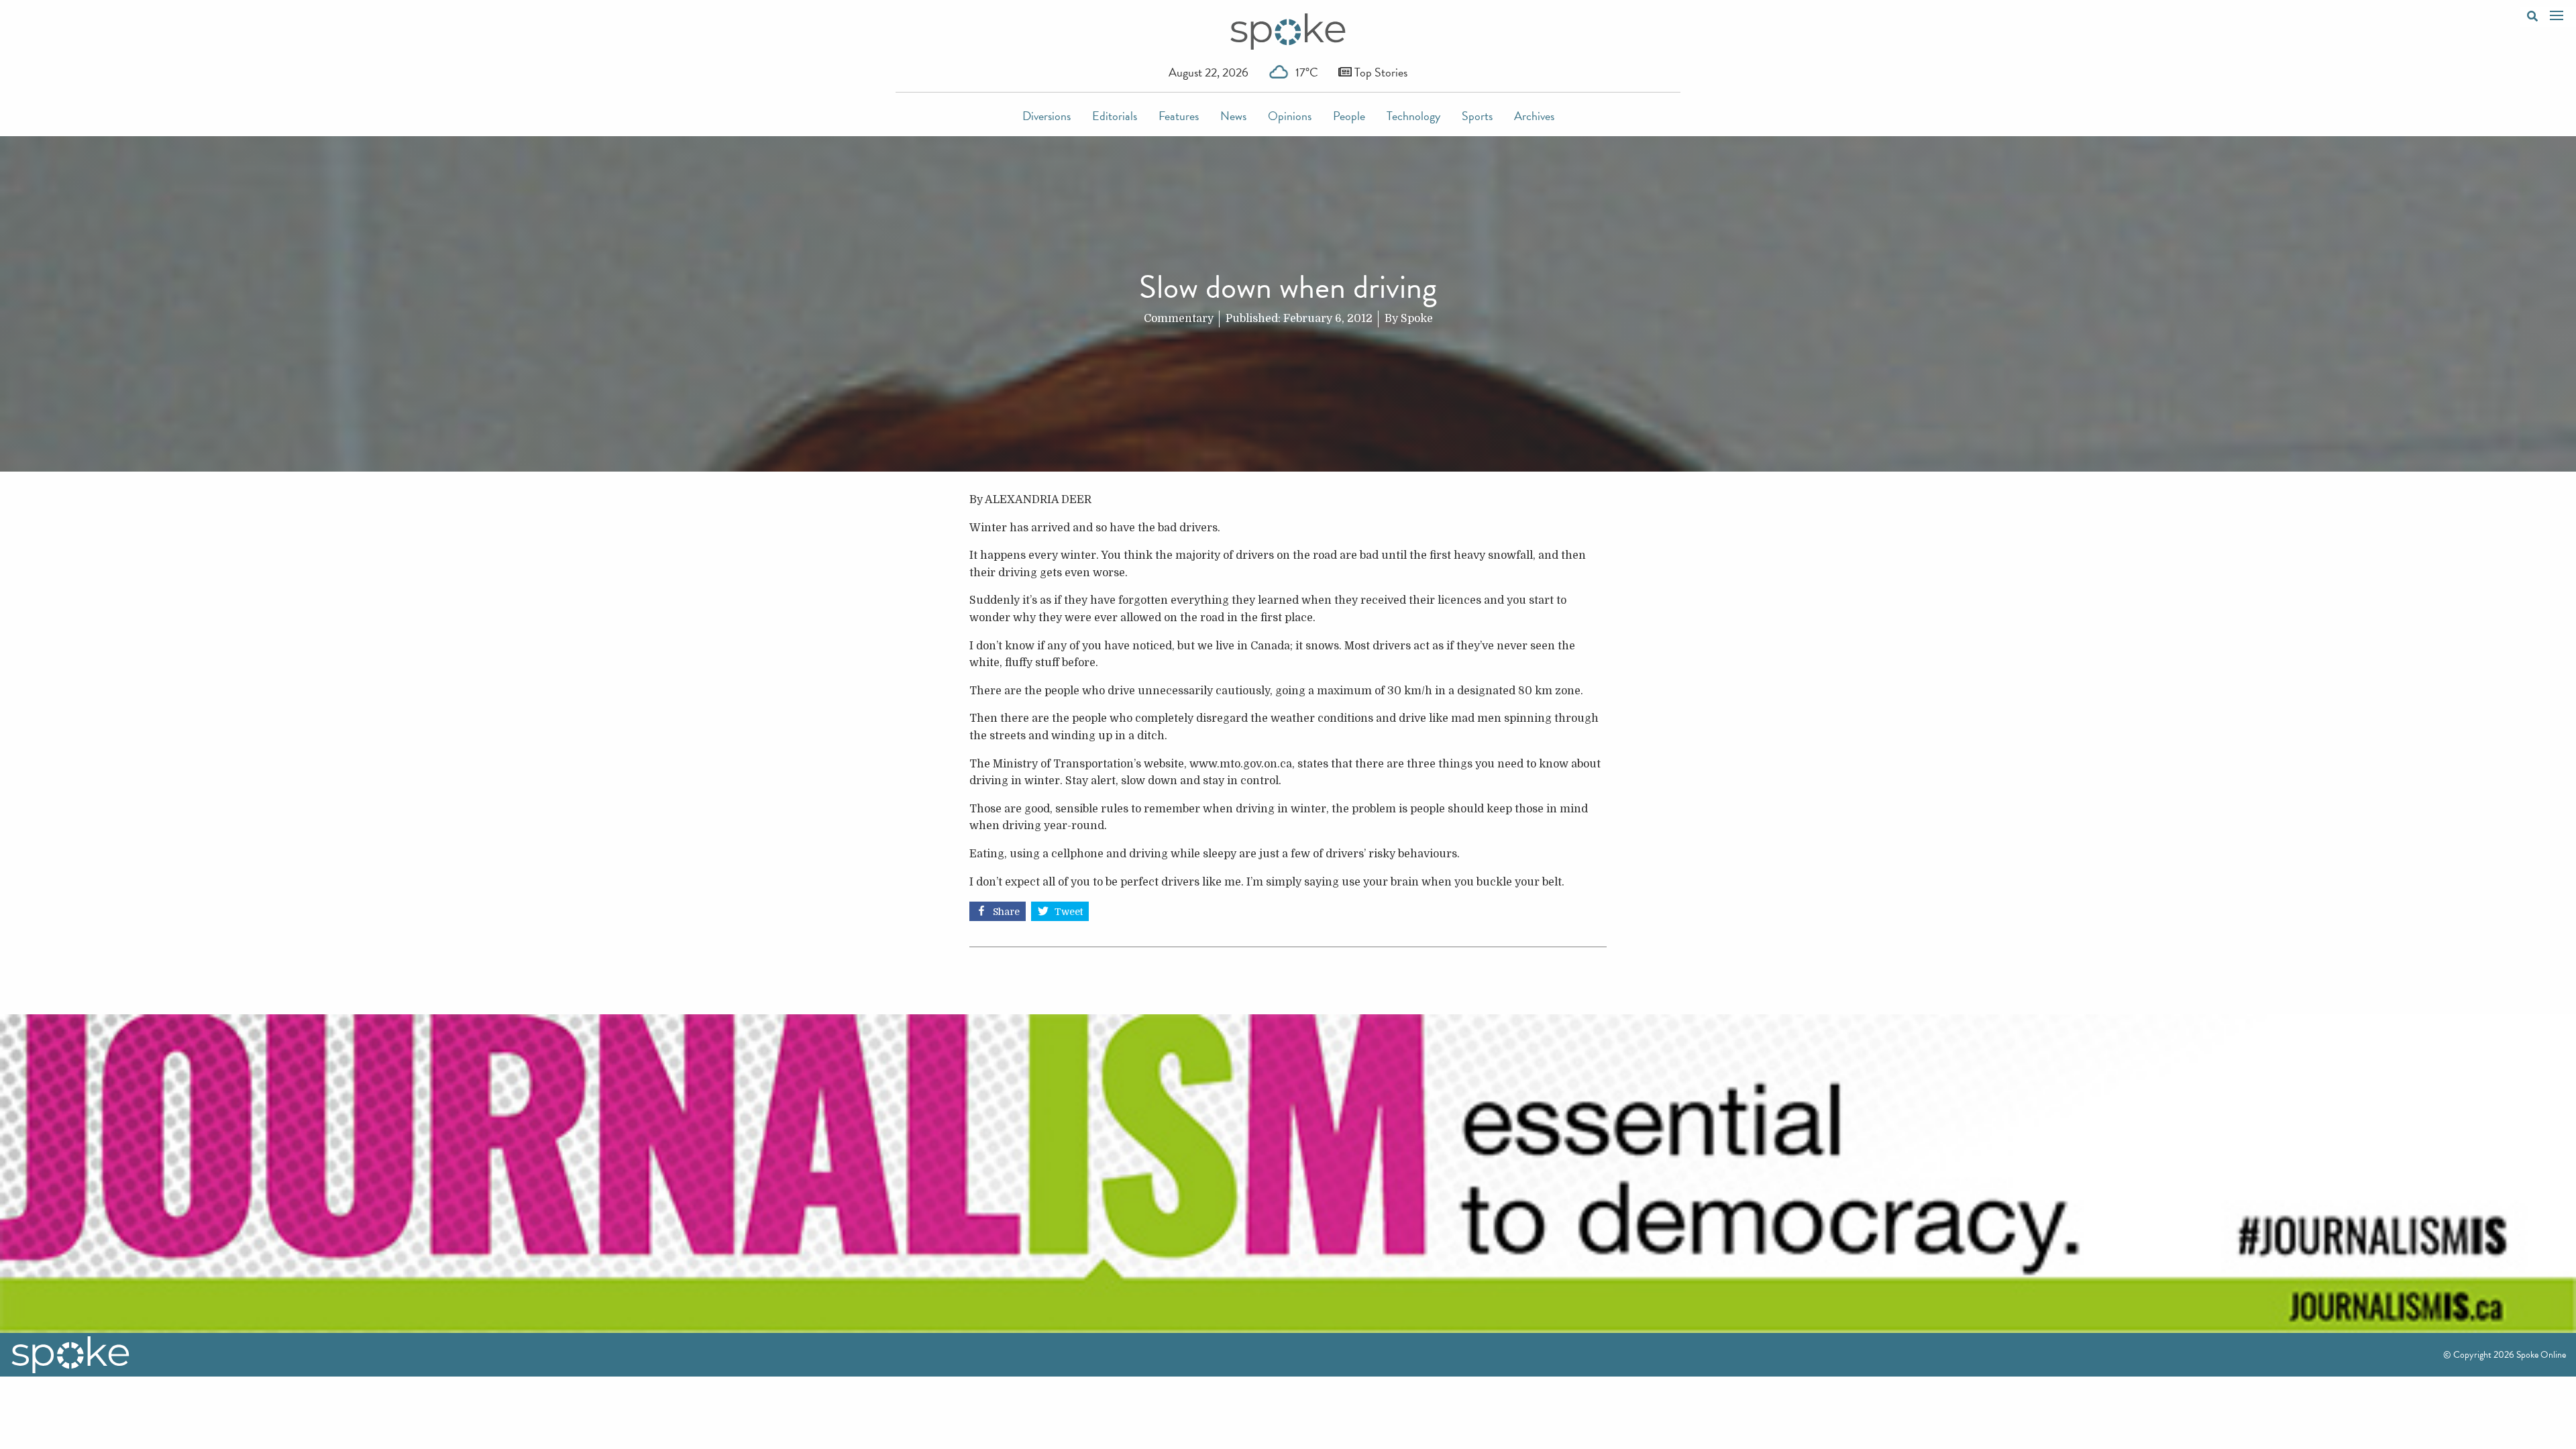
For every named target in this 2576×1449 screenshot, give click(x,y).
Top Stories (1380, 72)
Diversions (1046, 116)
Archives (1534, 116)
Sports (1477, 116)
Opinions (1290, 116)
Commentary (1179, 319)
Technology (1413, 116)
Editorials (1115, 116)
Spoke (1417, 319)
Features (1179, 116)
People (1349, 116)
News (1233, 116)
